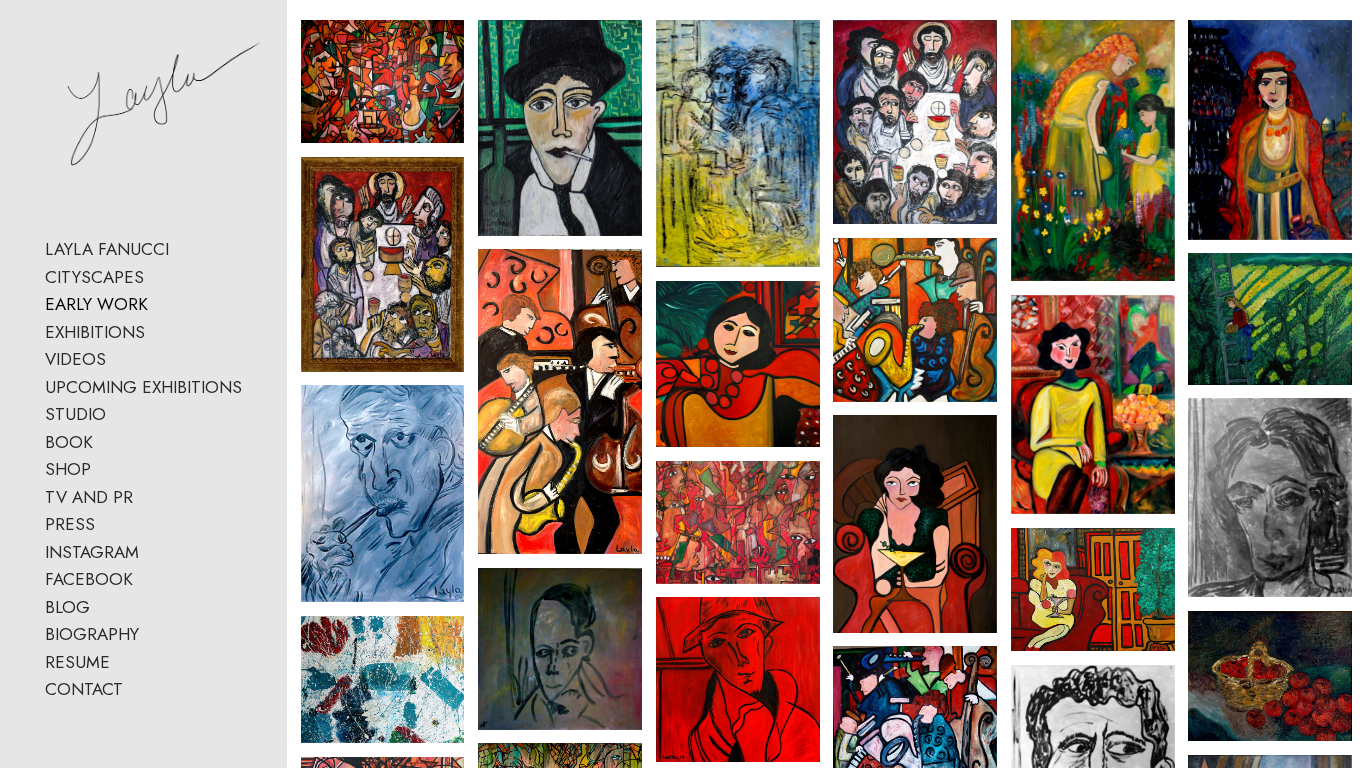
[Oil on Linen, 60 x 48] (383, 264)
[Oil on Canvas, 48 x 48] (738, 364)
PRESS (70, 524)
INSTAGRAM (92, 552)
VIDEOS (75, 359)
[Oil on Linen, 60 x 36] (1093, 150)
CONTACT (84, 689)
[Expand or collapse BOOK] (106, 443)
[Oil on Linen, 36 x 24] (738, 143)
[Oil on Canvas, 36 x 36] (738, 679)
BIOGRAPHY (92, 634)
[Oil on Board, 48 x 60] (383, 679)
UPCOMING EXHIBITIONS (143, 387)
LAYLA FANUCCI (107, 249)
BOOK (69, 442)
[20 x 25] (738, 522)
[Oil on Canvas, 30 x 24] (560, 128)
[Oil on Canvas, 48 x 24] (560, 401)
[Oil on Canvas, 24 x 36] (1093, 590)
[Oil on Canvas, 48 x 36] (915, 523)
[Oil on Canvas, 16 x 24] (1270, 676)
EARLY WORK (96, 304)
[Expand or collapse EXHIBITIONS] (158, 333)
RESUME (77, 662)
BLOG (67, 607)
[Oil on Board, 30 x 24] (383, 493)
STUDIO (75, 414)
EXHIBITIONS (95, 332)
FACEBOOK (89, 579)
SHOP (68, 469)
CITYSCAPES (94, 277)
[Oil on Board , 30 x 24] (1270, 497)
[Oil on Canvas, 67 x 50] (383, 81)
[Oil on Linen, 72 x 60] (915, 122)
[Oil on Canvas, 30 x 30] (560, 649)
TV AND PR (89, 497)
